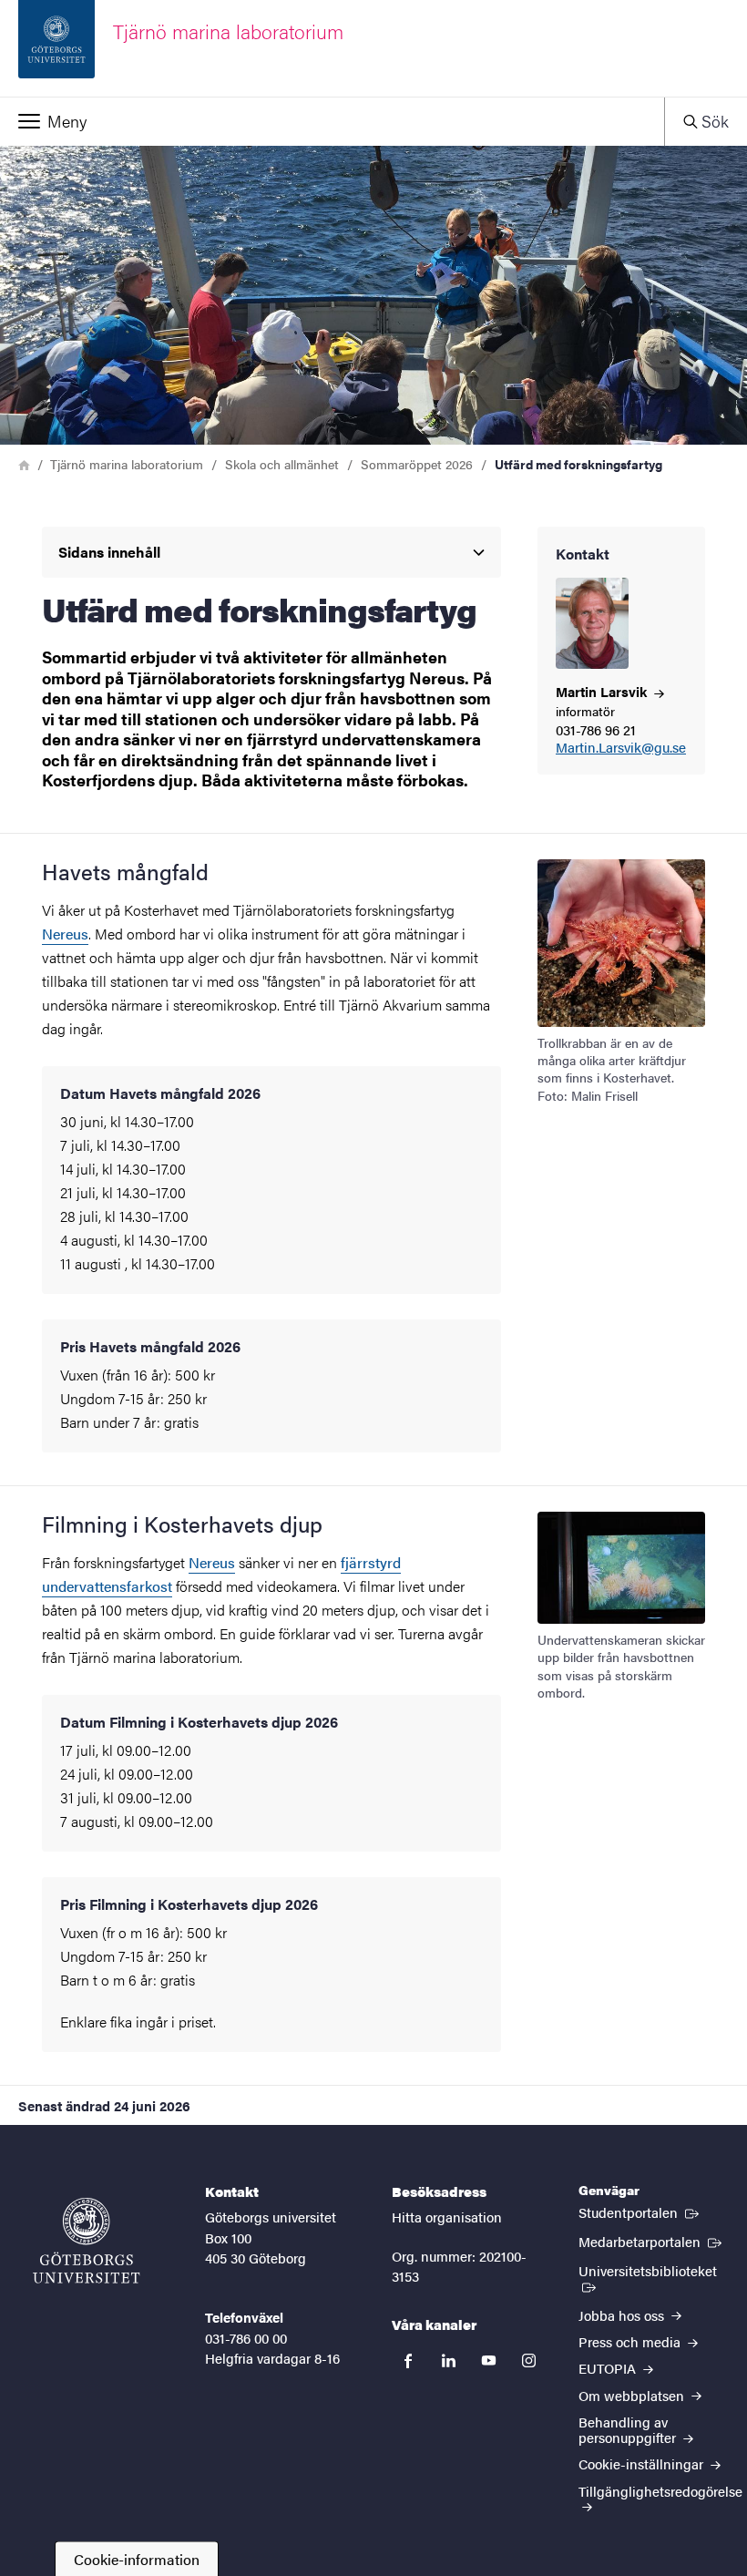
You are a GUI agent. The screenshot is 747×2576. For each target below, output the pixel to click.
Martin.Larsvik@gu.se (621, 748)
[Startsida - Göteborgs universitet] (87, 2241)
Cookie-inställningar (643, 2463)
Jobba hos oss (623, 2315)
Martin (603, 691)
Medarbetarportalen (652, 2241)
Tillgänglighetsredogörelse (660, 2491)
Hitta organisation (447, 2217)
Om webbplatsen (633, 2395)
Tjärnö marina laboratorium (127, 464)
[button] (332, 121)
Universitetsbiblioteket (654, 2270)
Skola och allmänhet (282, 464)
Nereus (65, 934)
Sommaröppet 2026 (417, 464)
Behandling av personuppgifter (629, 2429)
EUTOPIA (609, 2368)
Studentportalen (640, 2212)
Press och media (631, 2341)
